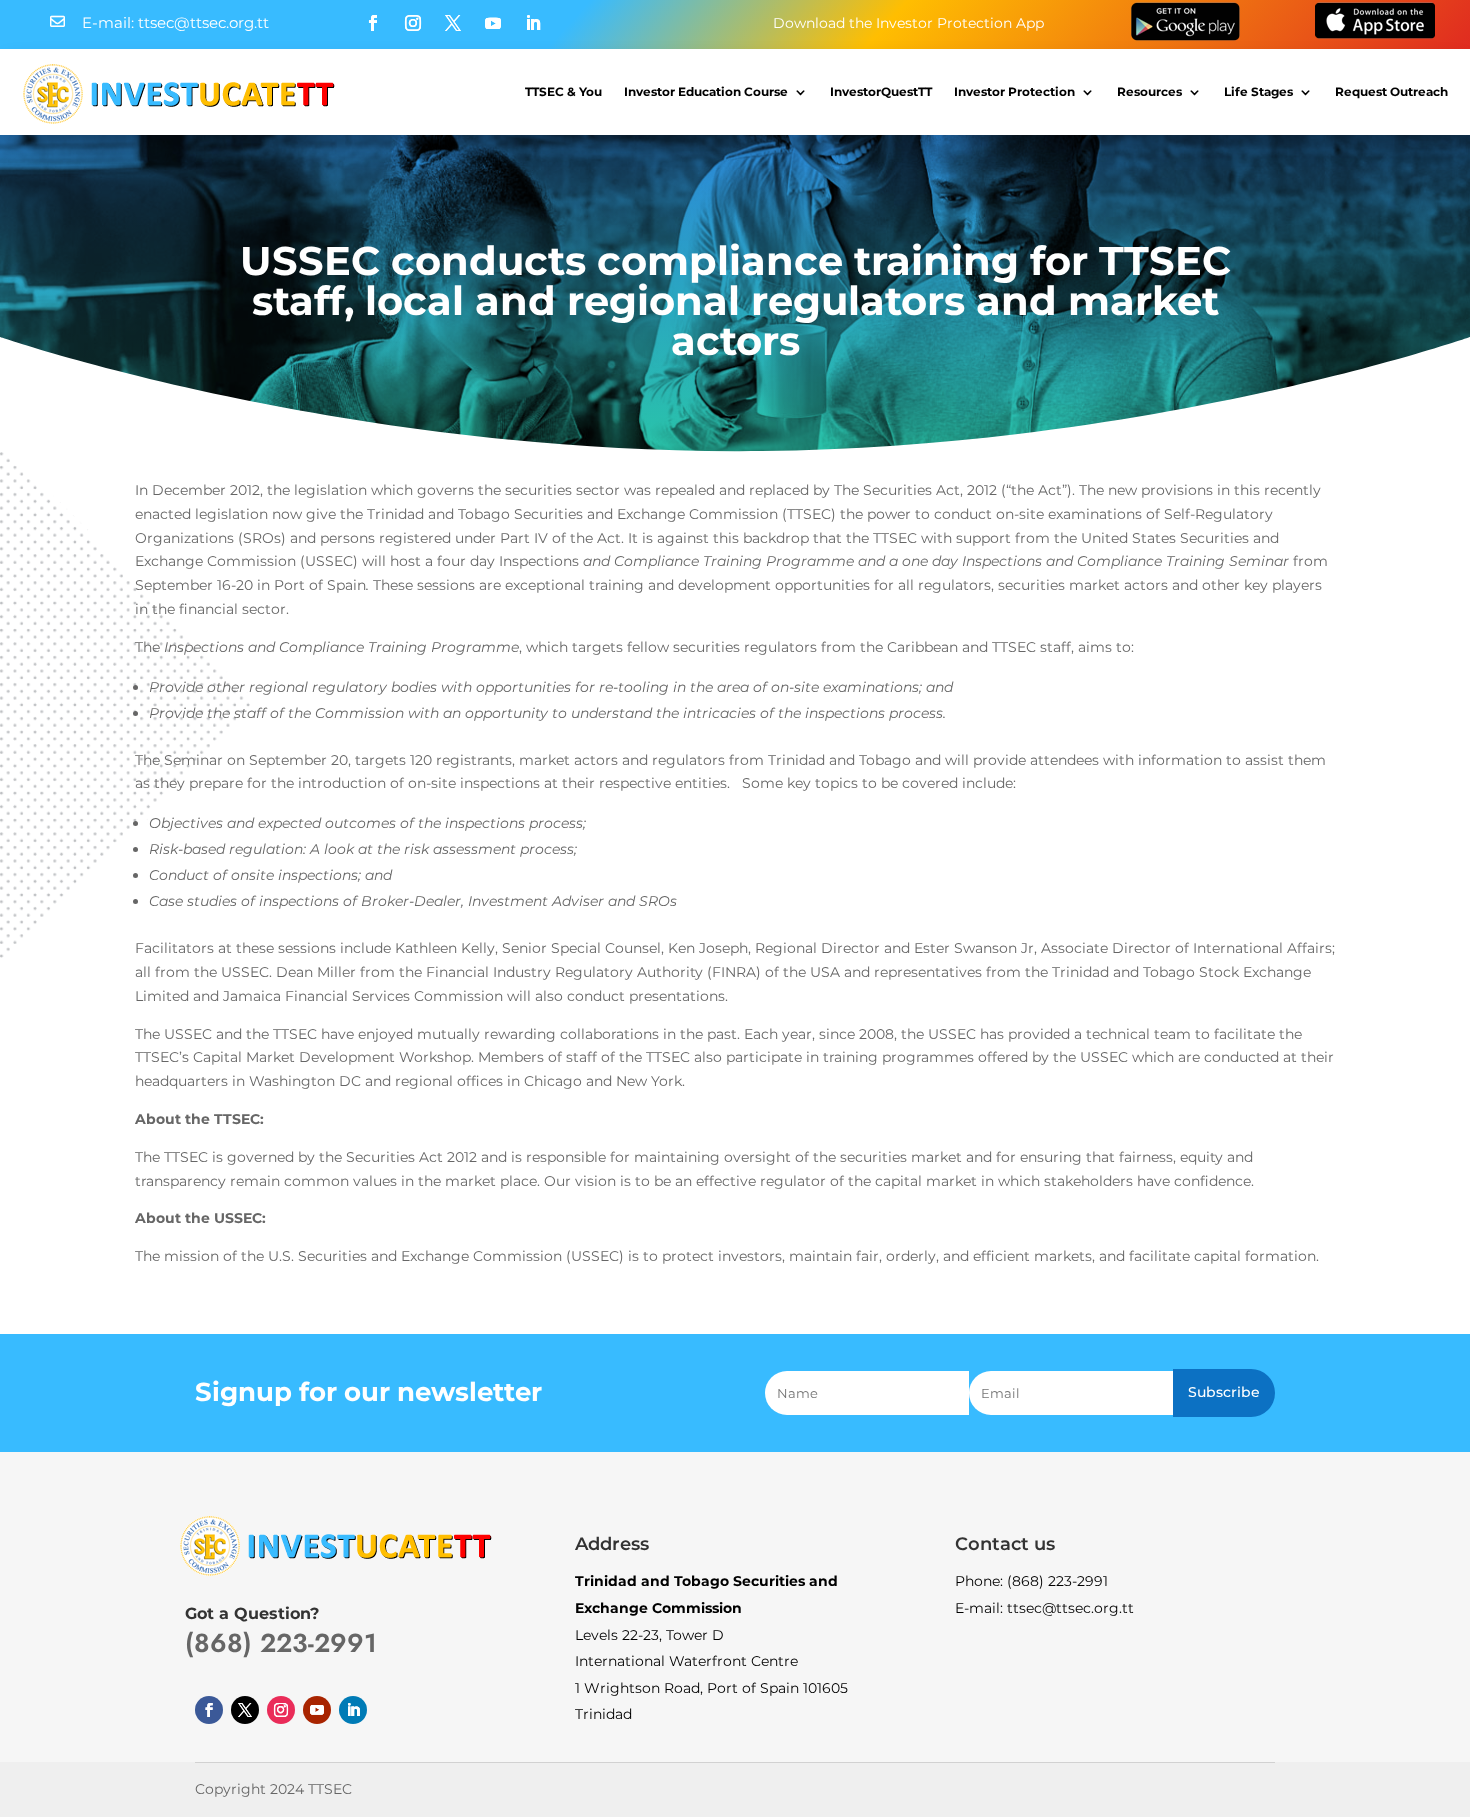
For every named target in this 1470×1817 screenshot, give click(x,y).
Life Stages (1258, 91)
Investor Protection (1014, 91)
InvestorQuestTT (881, 91)
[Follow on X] (453, 23)
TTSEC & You (563, 91)
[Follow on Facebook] (373, 23)
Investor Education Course (706, 91)
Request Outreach (1391, 91)
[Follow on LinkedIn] (533, 23)
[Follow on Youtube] (493, 23)
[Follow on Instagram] (413, 23)
